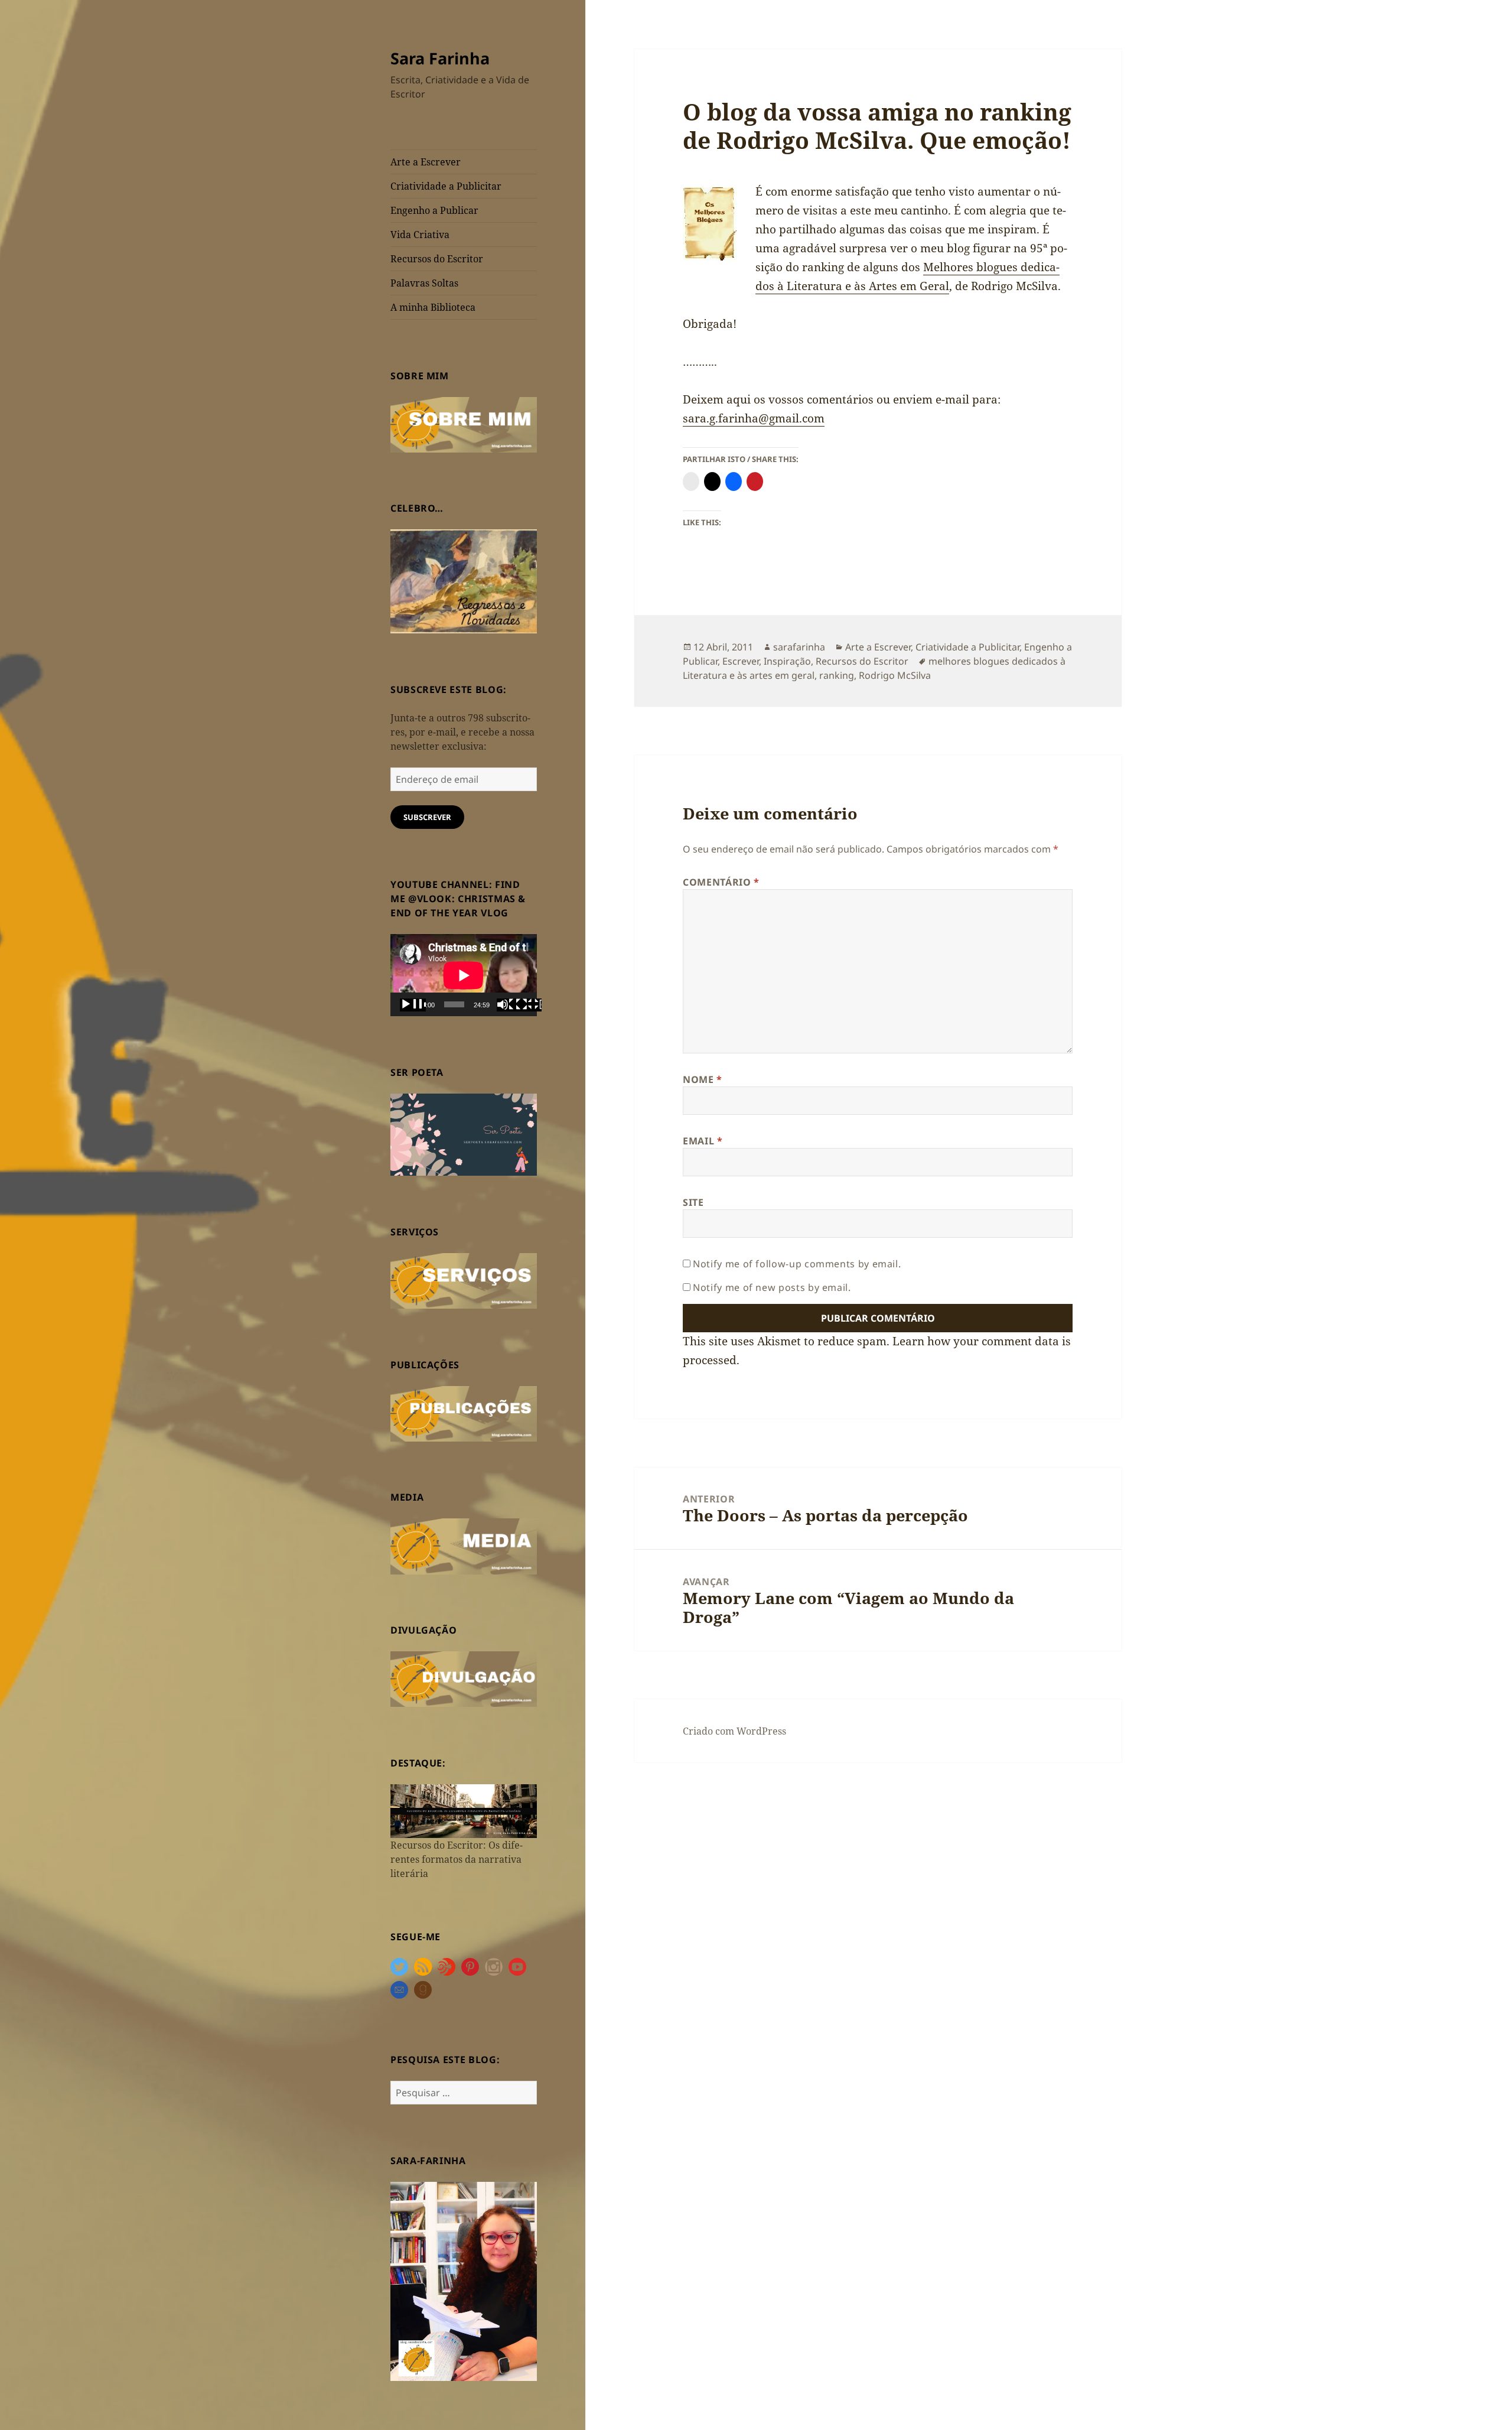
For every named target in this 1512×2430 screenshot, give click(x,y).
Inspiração (787, 661)
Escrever (741, 661)
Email (703, 1141)
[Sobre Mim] (464, 424)
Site (693, 1202)
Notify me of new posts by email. (772, 1287)
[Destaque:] (464, 1810)
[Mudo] (510, 1005)
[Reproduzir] (413, 1005)
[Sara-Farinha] (464, 2281)
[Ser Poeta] (464, 1134)
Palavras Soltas (424, 283)
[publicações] (464, 1413)
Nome (703, 1079)
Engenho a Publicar (434, 210)
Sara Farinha (440, 58)
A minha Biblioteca (433, 307)
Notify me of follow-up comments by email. (797, 1264)
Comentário (721, 882)
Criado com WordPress (734, 1731)
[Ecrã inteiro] (529, 1005)
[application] (464, 975)
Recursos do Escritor (437, 259)
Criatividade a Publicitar (446, 186)
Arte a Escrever (426, 162)
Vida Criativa (420, 235)
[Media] (464, 1546)
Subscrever (427, 817)
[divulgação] (464, 1678)
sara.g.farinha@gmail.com (754, 418)
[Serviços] (464, 1280)
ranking (837, 675)
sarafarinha (799, 647)
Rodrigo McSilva (895, 675)
